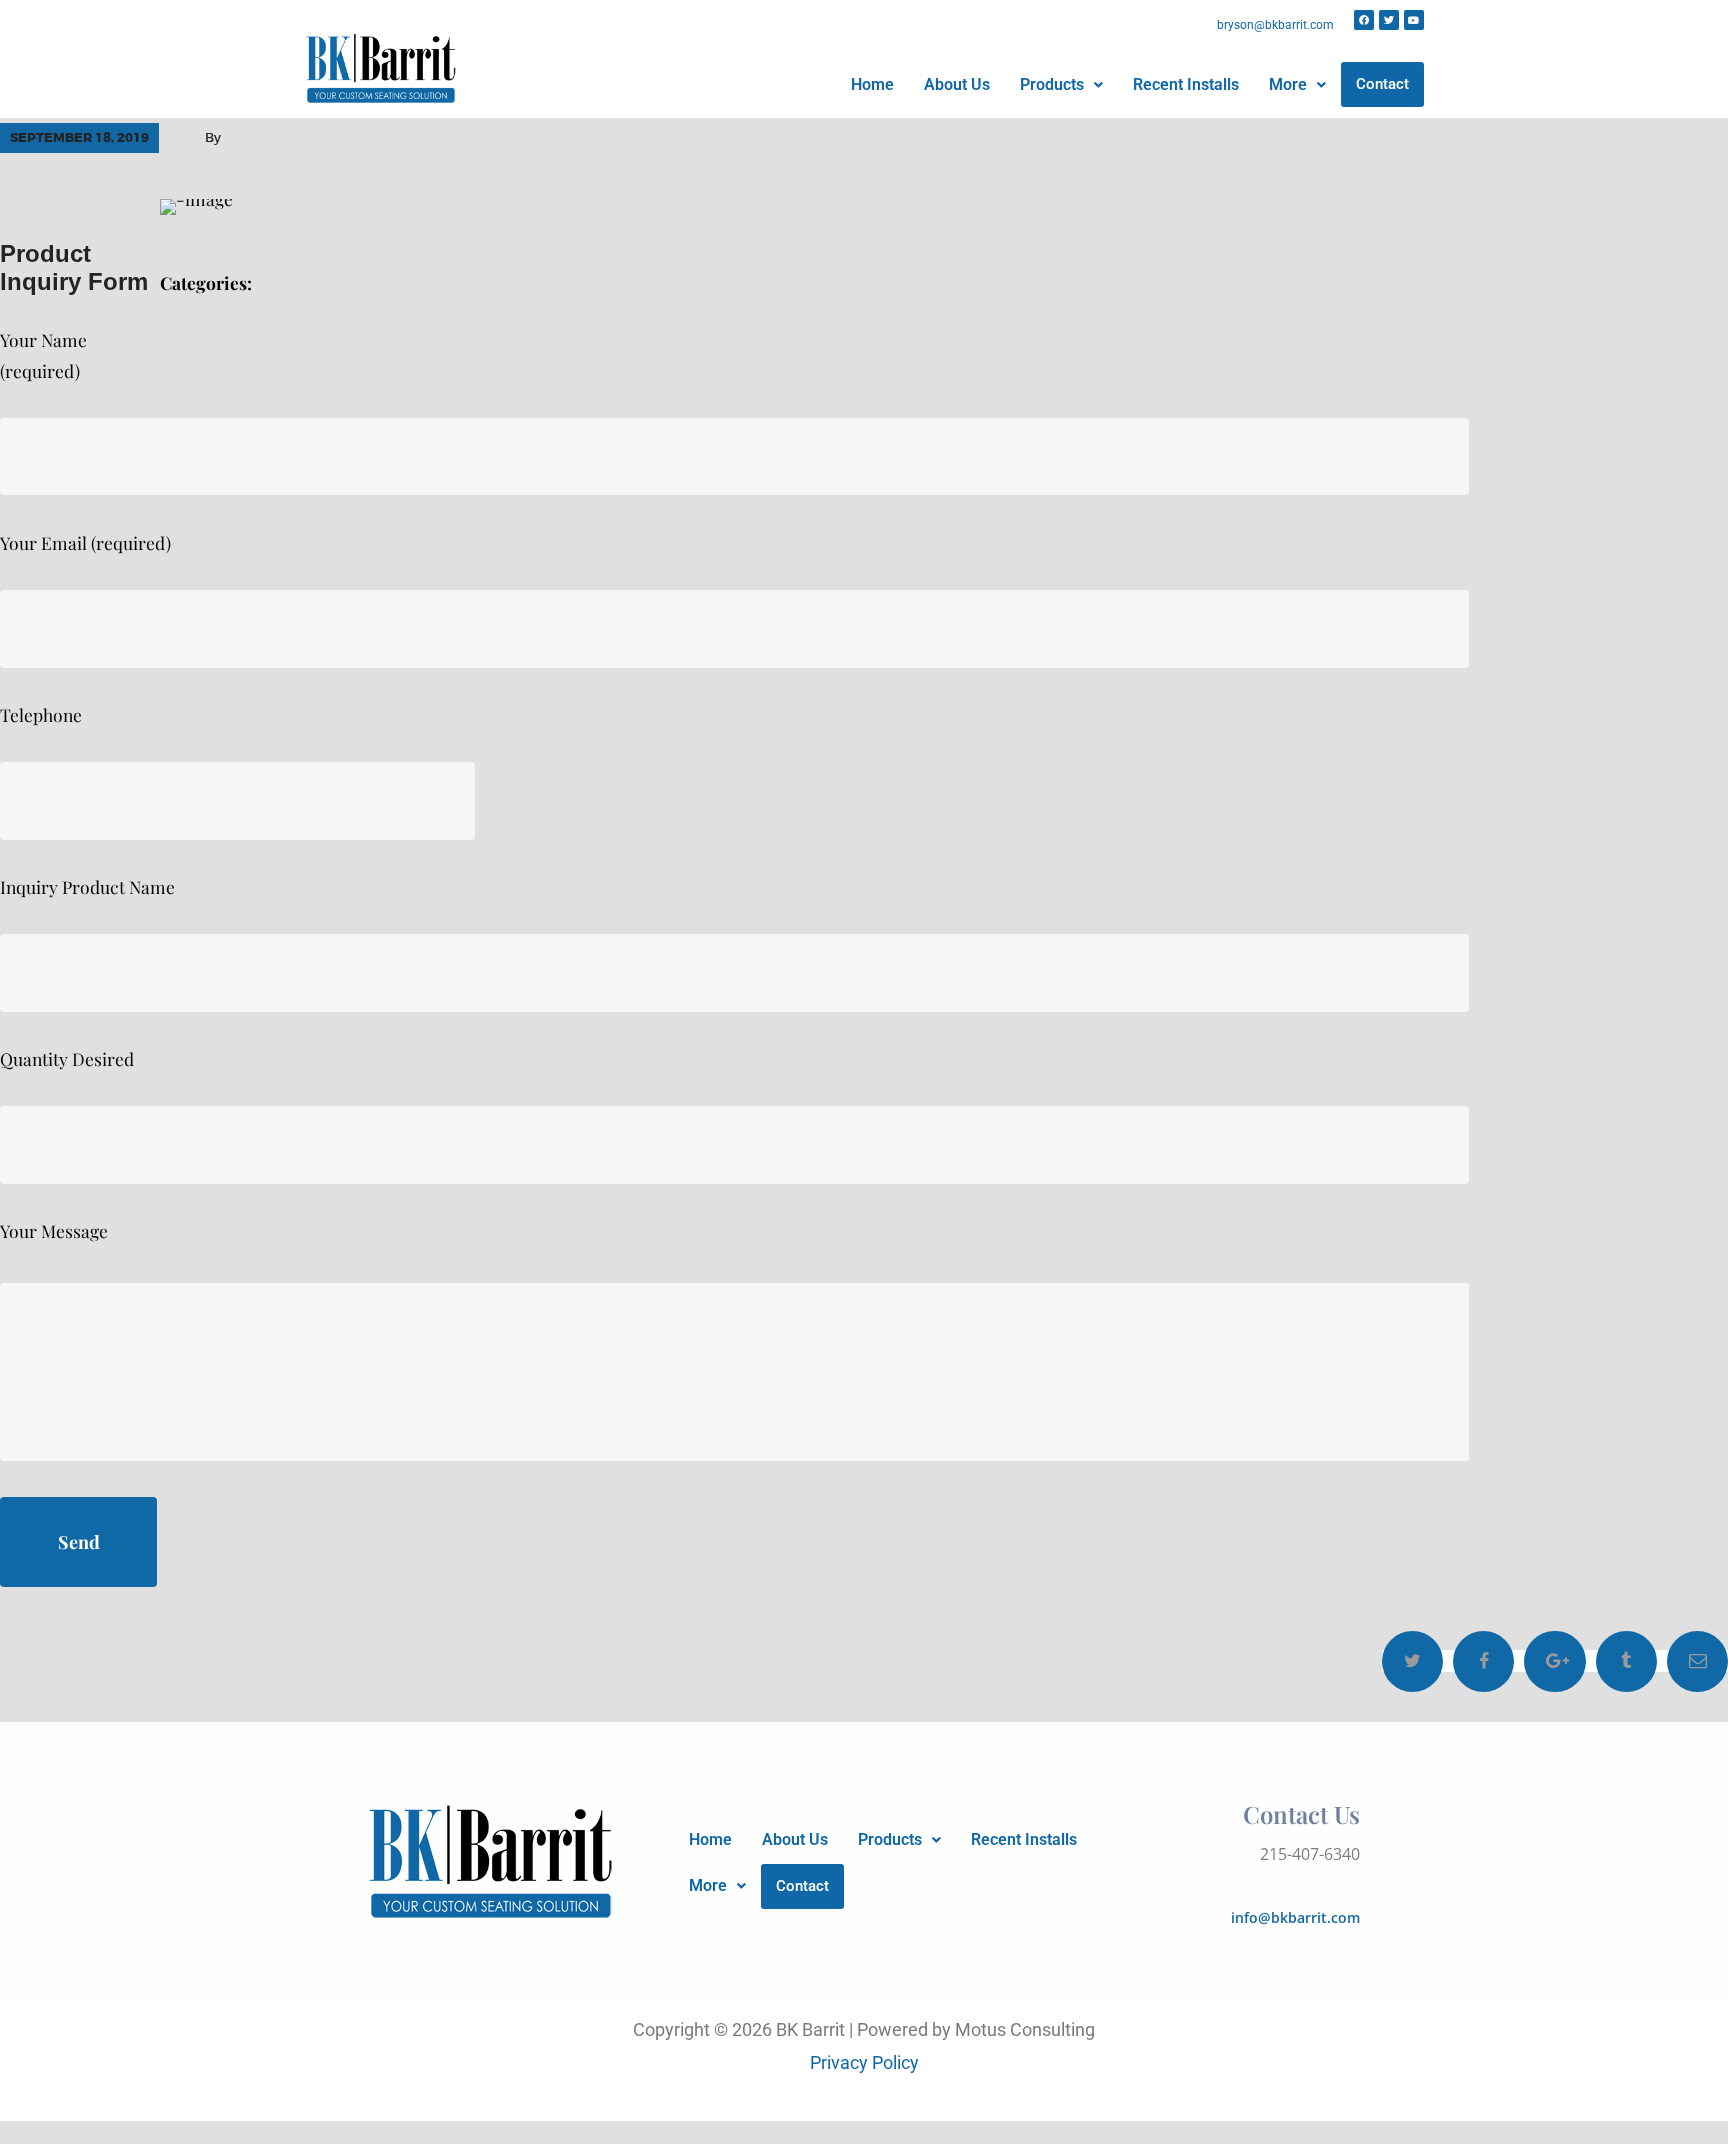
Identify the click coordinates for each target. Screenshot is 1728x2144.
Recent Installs (1186, 84)
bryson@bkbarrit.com (1275, 25)
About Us (957, 84)
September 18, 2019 (79, 137)
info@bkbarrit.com (1295, 1917)
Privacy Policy (864, 2063)
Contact (1382, 84)
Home (872, 84)
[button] (1061, 85)
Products (1052, 84)
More (1288, 84)
